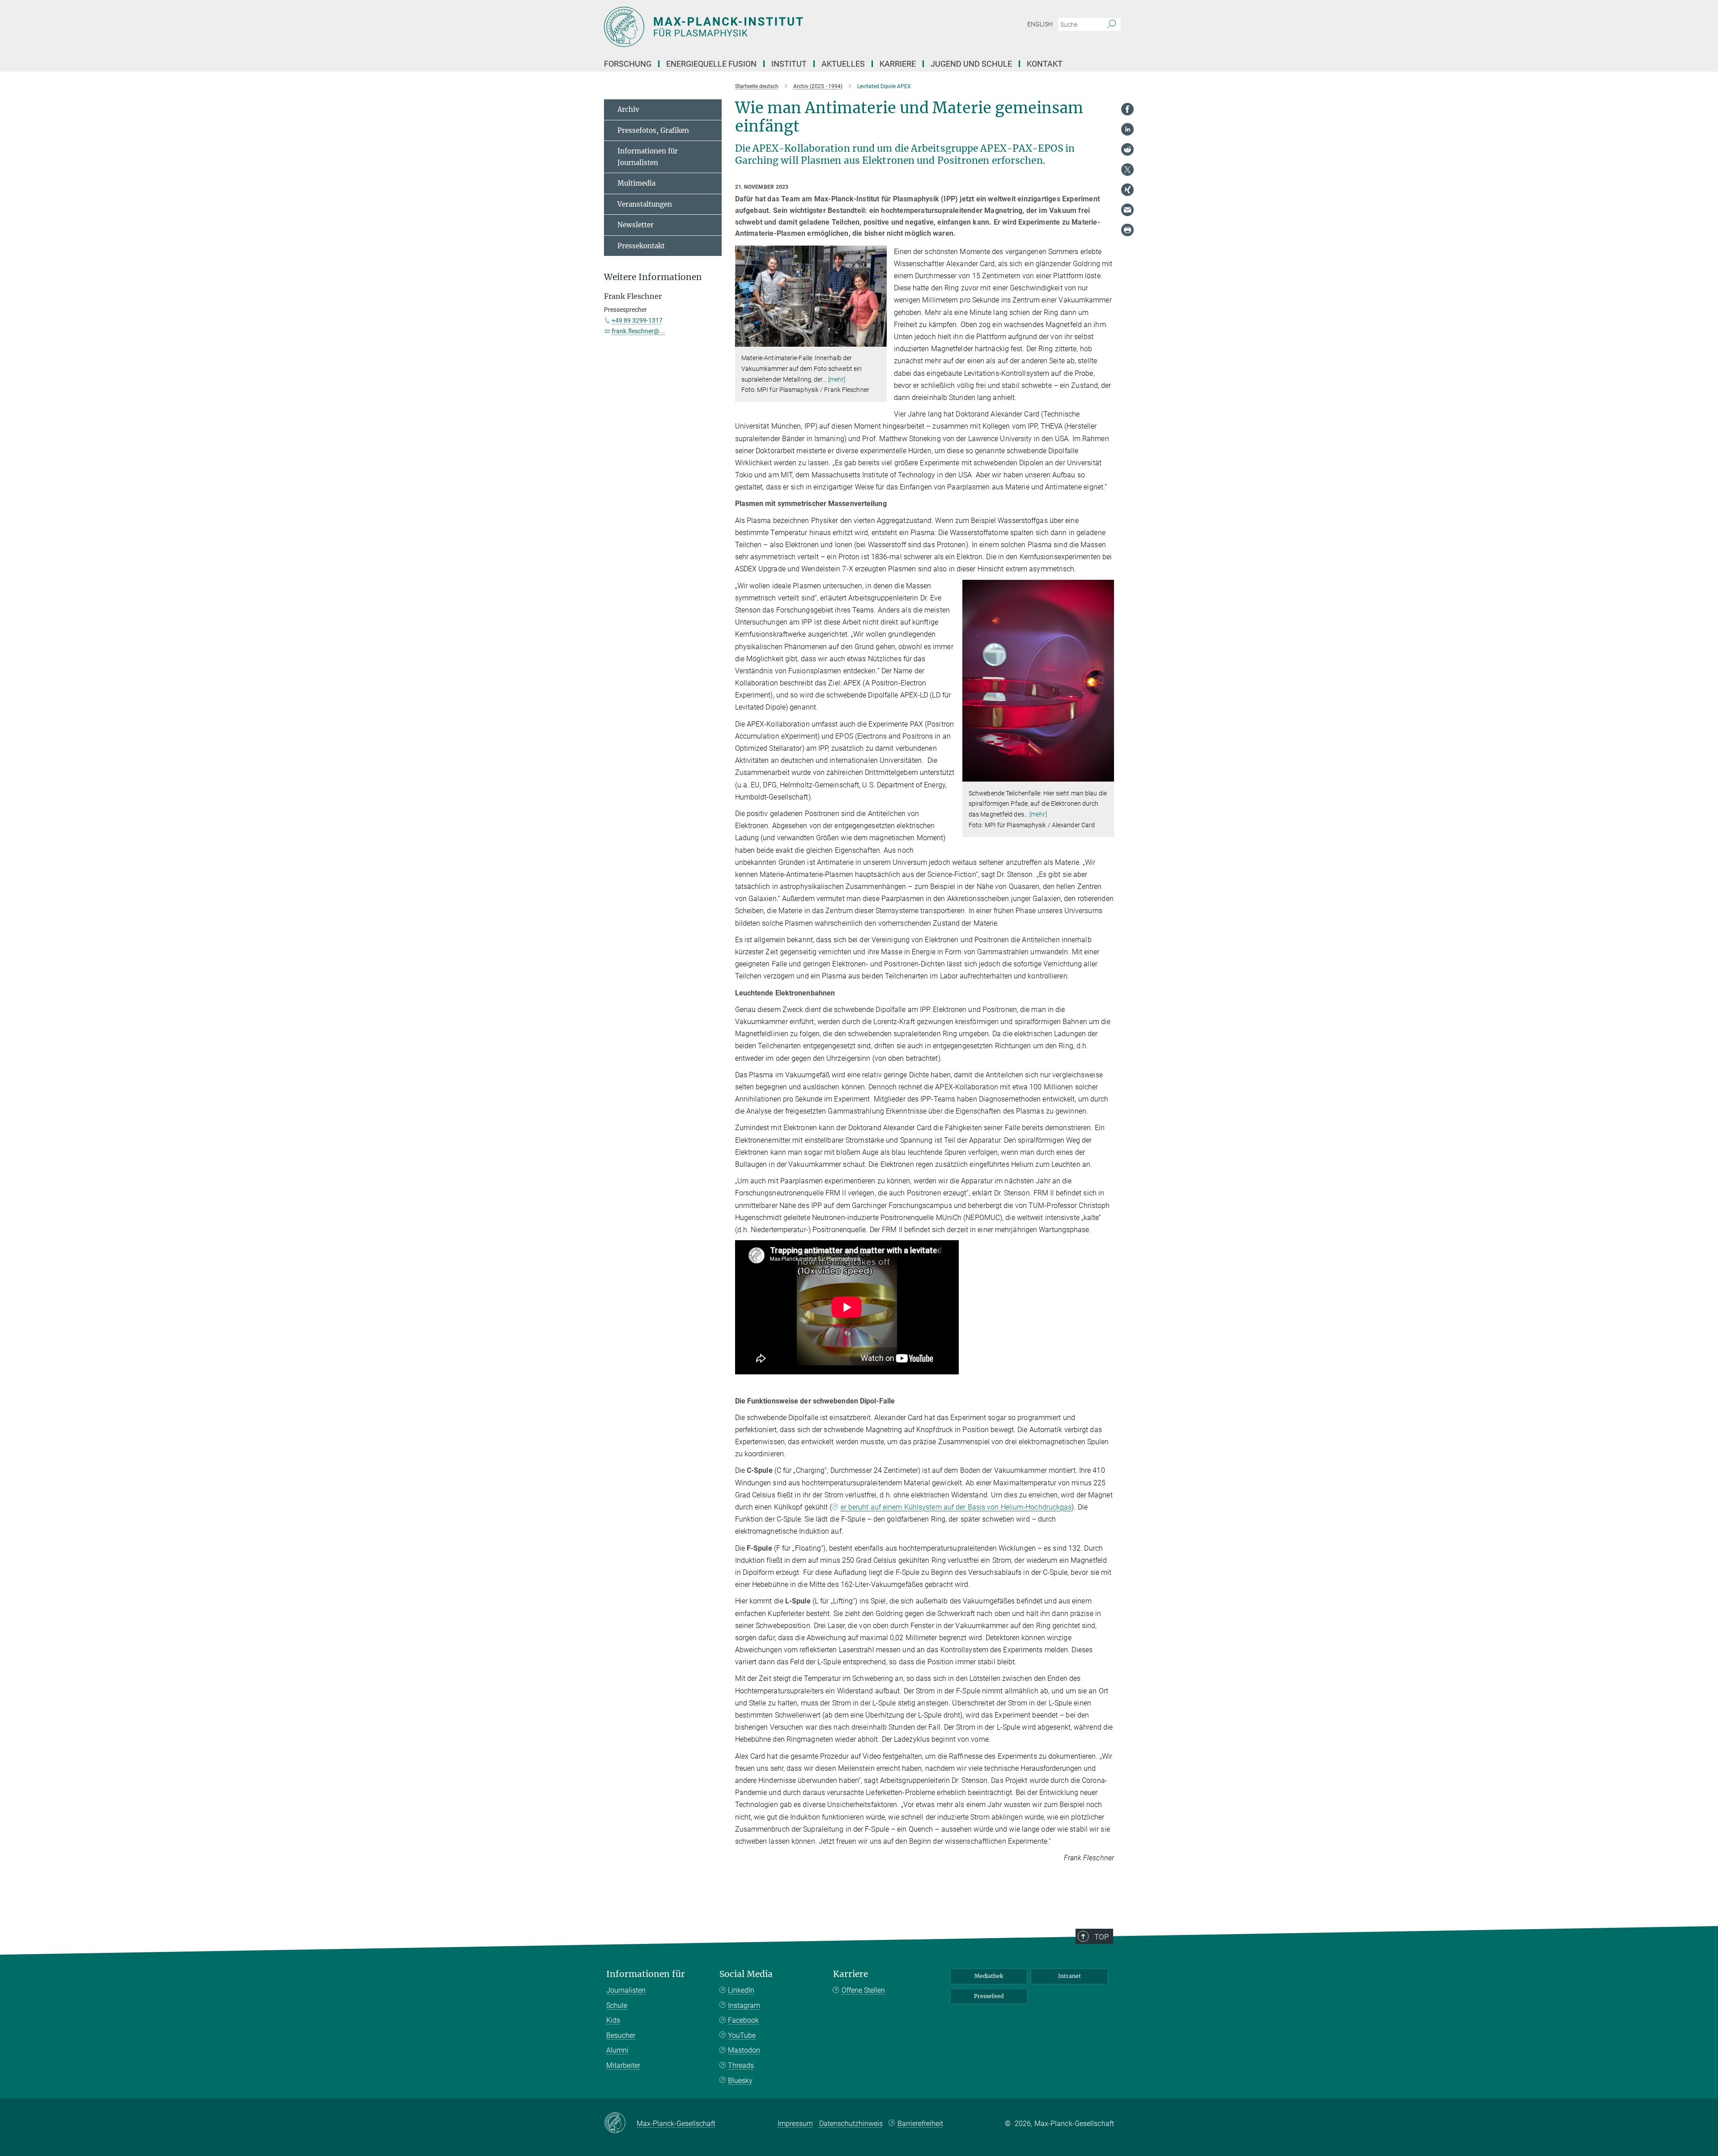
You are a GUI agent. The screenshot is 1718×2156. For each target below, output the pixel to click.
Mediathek (989, 1976)
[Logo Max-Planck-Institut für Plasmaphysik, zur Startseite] (772, 27)
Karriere (850, 1974)
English (1040, 24)
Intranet (1069, 1976)
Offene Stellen (863, 1990)
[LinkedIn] (1127, 129)
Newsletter (636, 225)
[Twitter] (1127, 170)
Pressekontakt (641, 246)
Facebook (743, 2020)
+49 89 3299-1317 (637, 320)
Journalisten (626, 1990)
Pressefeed (989, 1996)
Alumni (617, 2050)
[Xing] (1127, 190)
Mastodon (744, 2050)
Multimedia (636, 183)
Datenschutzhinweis (851, 2124)
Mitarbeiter (623, 2065)
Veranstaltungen (645, 204)
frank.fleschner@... (638, 331)
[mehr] (837, 379)
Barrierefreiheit (920, 2124)
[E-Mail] (1127, 210)
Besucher (621, 2035)
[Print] (1127, 230)
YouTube (742, 2035)
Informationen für (646, 1974)
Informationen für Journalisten (648, 157)
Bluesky (740, 2081)
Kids (613, 2020)
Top (1101, 1937)
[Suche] (1112, 25)
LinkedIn (741, 1990)
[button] (879, 340)
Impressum (795, 2124)
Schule (617, 2005)
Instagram (744, 2005)
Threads (741, 2065)
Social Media (746, 1974)
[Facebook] (1127, 109)
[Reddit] (1127, 149)
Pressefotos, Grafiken (653, 130)
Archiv (628, 109)
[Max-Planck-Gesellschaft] (620, 2123)
